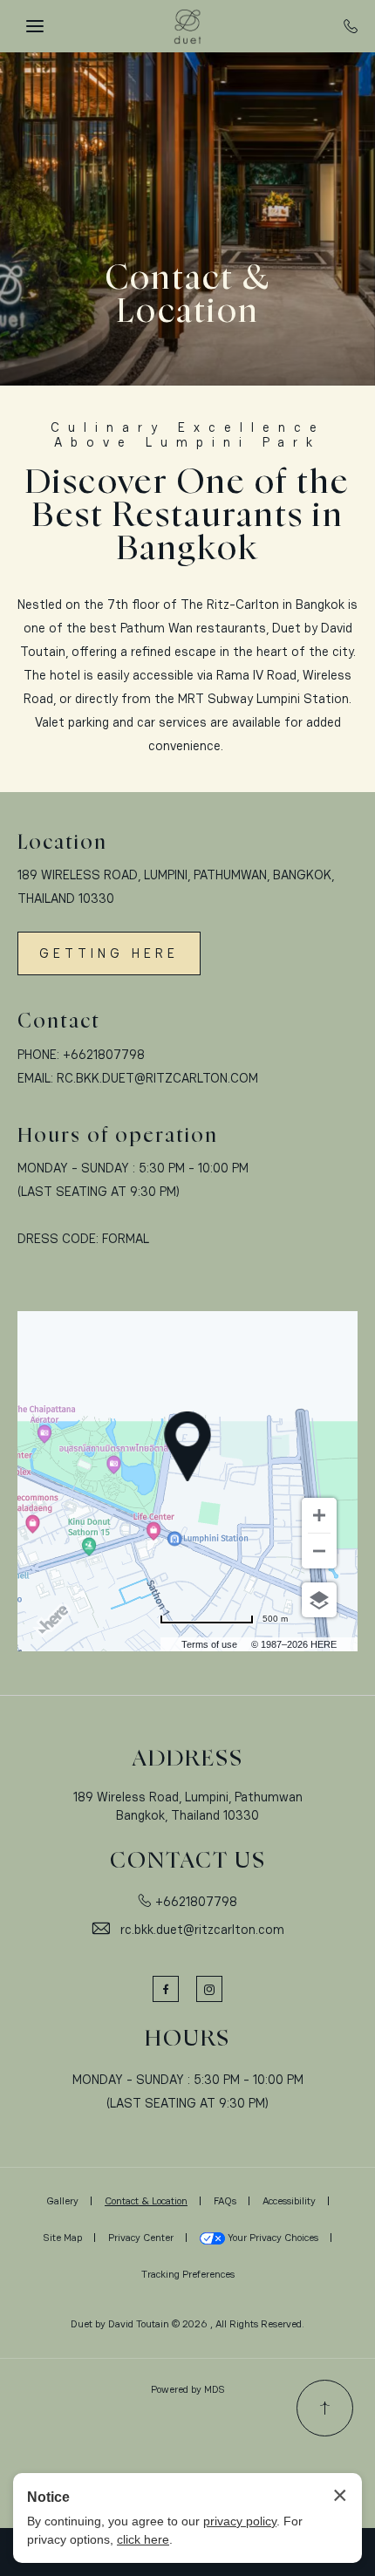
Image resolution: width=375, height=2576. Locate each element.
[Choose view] (319, 1600)
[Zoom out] (319, 1551)
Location (62, 843)
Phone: (38, 1054)
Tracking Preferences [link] (188, 2274)
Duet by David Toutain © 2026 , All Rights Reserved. (187, 2324)
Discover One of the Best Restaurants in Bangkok (187, 516)
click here (143, 2539)
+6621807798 (104, 1054)
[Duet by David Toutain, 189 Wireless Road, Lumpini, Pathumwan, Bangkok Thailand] (187, 26)
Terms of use (209, 1644)
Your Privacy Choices (272, 2238)
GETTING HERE (109, 953)
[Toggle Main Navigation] (35, 26)
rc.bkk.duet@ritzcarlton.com (157, 1078)
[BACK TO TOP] (325, 2408)
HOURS (187, 2039)
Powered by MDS (188, 2389)
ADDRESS (187, 1759)
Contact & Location (188, 296)
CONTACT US (188, 1861)
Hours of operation (118, 1136)
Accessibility (289, 2201)
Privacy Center (141, 2238)
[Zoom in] (319, 1515)
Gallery (62, 2201)
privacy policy (240, 2521)
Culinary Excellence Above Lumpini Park (188, 435)
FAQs (225, 2201)
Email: (35, 1078)
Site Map (63, 2238)
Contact (59, 1022)
